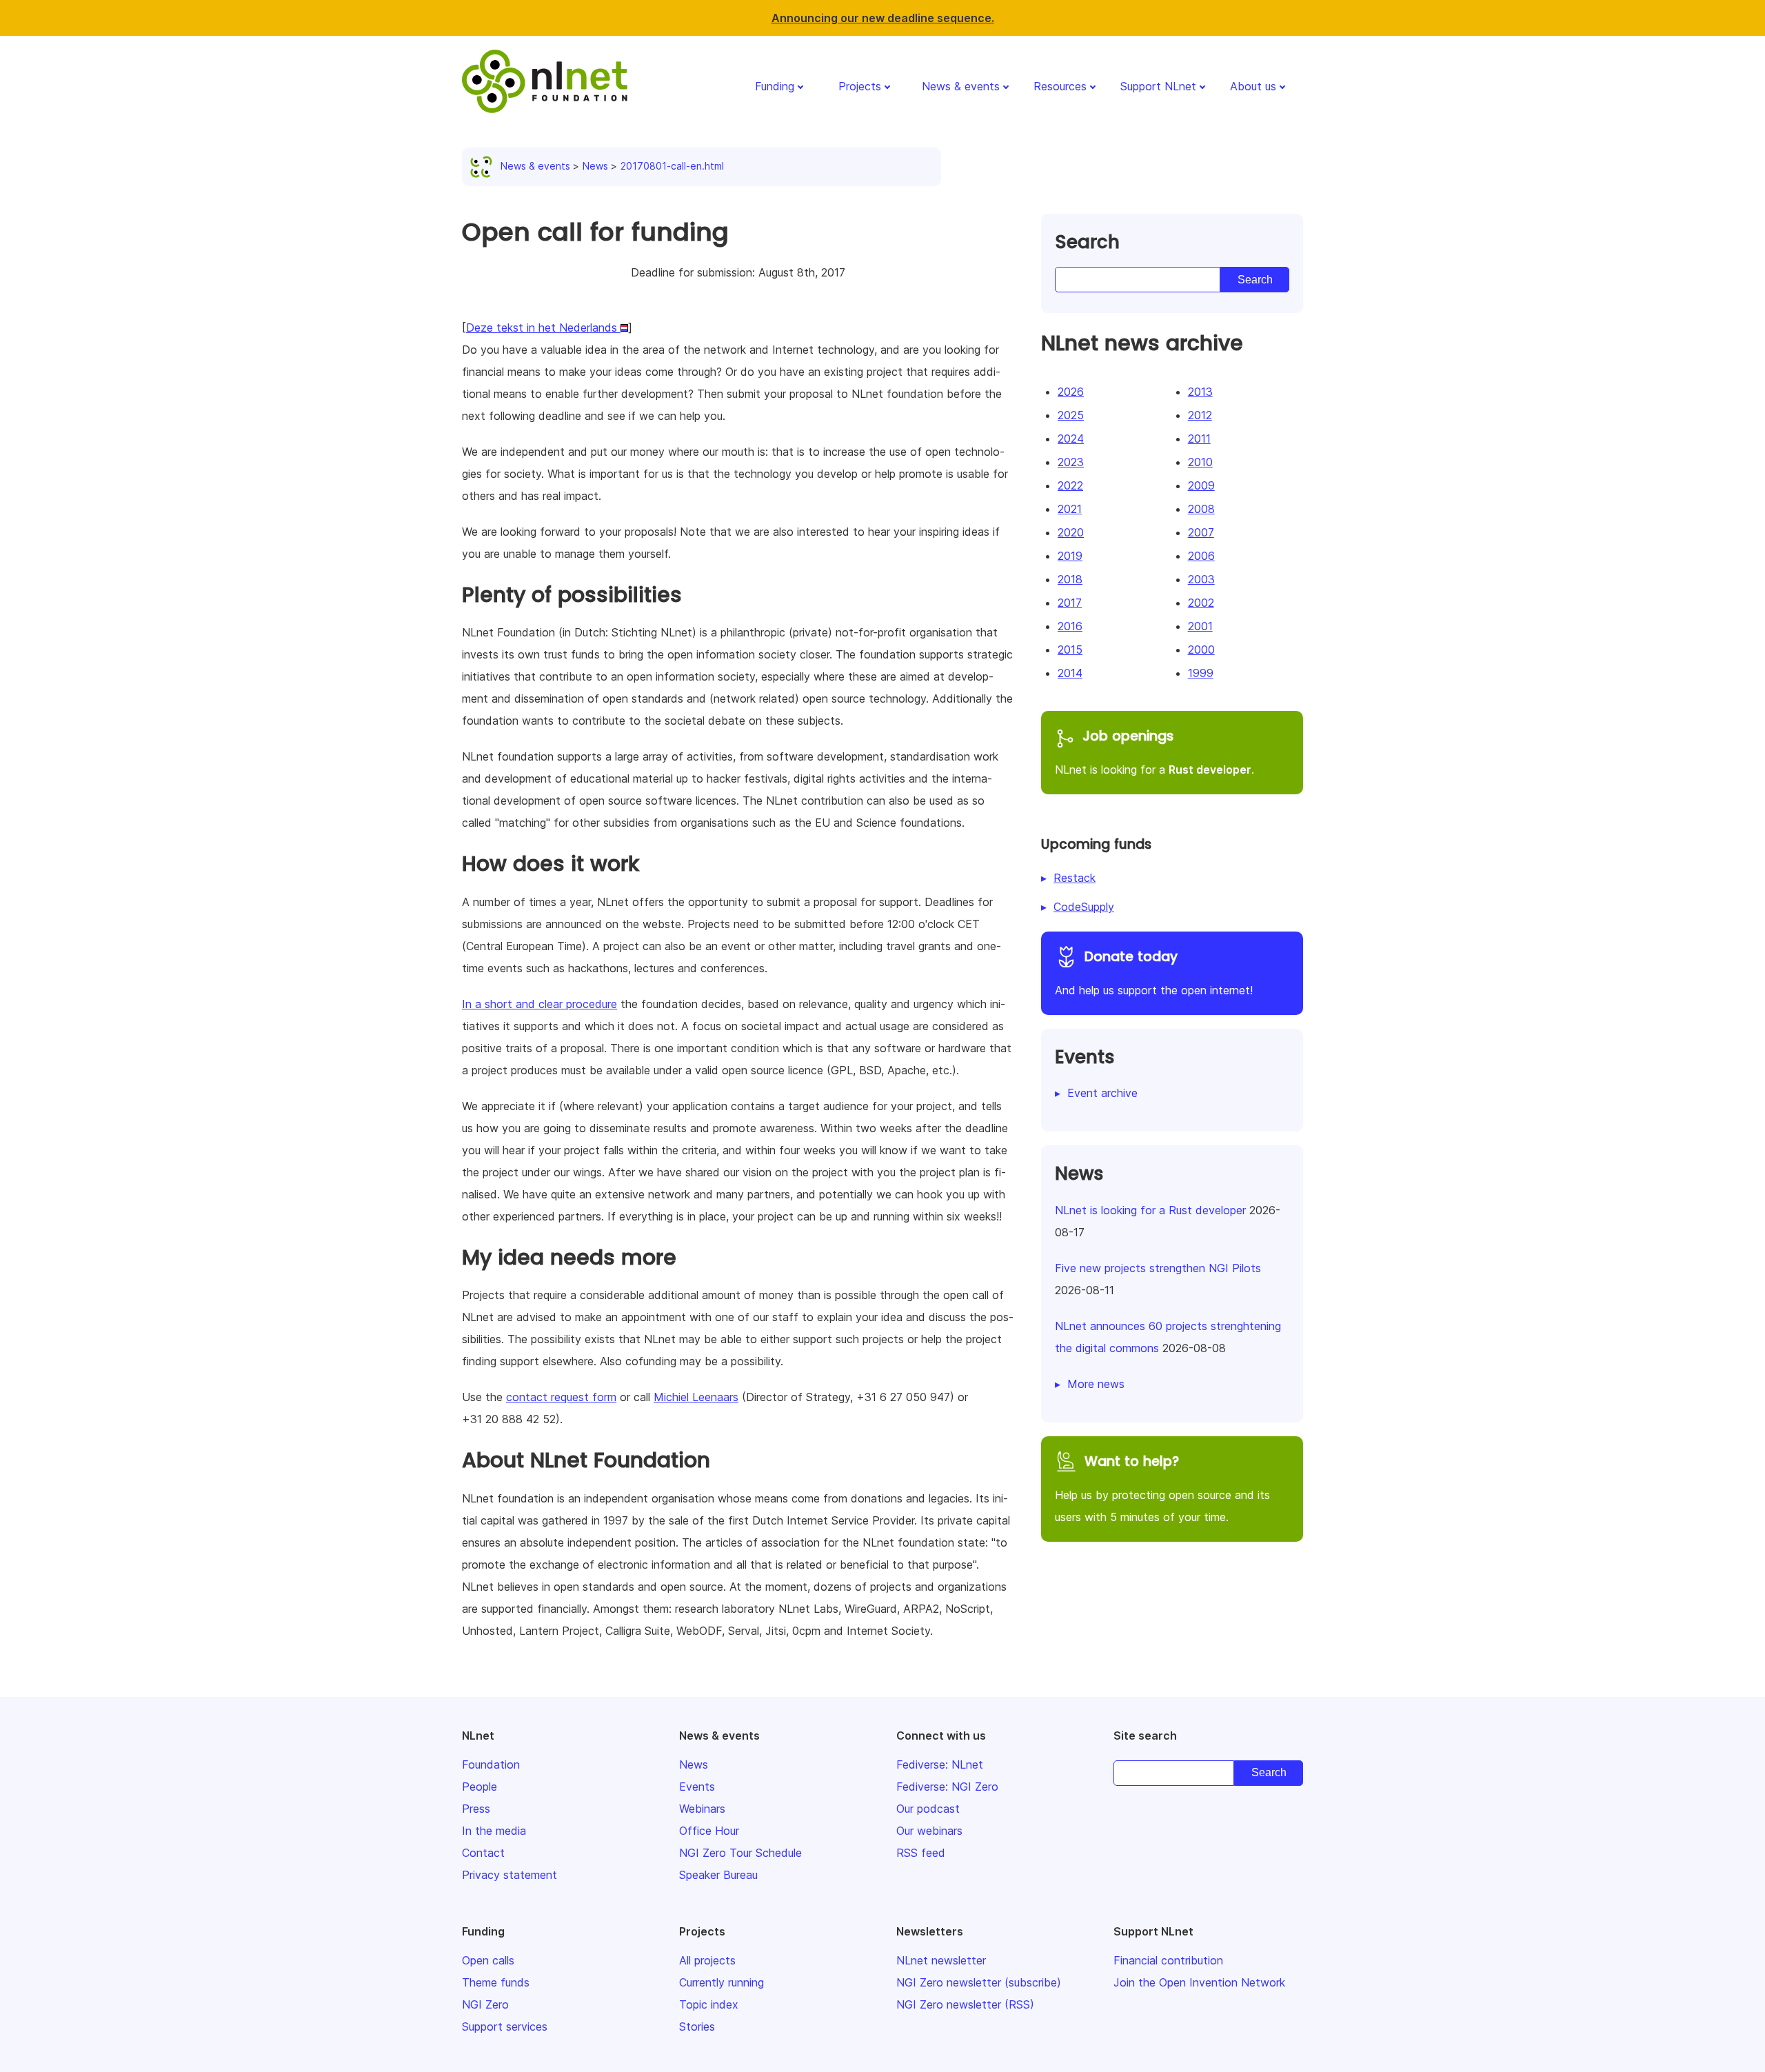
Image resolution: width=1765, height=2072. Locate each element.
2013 (1200, 392)
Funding (775, 86)
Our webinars (929, 1831)
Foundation (491, 1764)
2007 (1201, 532)
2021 (1070, 509)
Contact (483, 1853)
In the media (494, 1831)
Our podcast (928, 1809)
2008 (1201, 509)
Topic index (709, 2004)
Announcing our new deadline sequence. (883, 18)
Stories (697, 2026)
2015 (1070, 650)
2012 (1200, 415)
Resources (1060, 86)
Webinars (702, 1809)
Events (697, 1787)
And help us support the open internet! (1154, 972)
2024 (1071, 439)
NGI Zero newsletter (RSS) (965, 2004)
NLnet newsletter (941, 1960)
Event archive (1102, 1093)
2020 (1071, 532)
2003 (1201, 579)
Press (476, 1809)
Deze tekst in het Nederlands (543, 328)
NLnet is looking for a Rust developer (1150, 1210)
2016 (1070, 626)
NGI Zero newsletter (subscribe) (979, 1982)
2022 (1070, 485)
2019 (1070, 556)
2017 (1070, 603)
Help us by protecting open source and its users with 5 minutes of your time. (1162, 1488)
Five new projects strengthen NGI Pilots (1158, 1268)
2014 (1070, 673)
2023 (1071, 462)
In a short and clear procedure (539, 1004)
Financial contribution (1168, 1960)
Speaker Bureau (718, 1875)
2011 (1199, 439)
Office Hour (709, 1831)
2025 (1071, 415)
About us (1253, 86)
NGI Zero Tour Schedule (740, 1853)
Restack (1075, 878)
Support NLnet (1158, 86)
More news (1096, 1384)
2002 (1201, 603)
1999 (1201, 673)
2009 (1201, 485)
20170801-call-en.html (672, 166)
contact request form (561, 1397)
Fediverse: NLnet (940, 1764)
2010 (1200, 462)
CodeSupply (1084, 907)
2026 (1071, 392)
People (480, 1787)
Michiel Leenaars (696, 1397)
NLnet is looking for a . (1154, 752)
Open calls (488, 1960)
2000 (1201, 650)
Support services (505, 2026)
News (595, 166)
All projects (707, 1960)
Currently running (722, 1982)
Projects (860, 86)
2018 (1070, 579)
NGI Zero (485, 2004)
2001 (1200, 626)
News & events (961, 86)
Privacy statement (510, 1875)
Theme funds (496, 1982)
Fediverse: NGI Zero (947, 1787)
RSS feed (921, 1853)
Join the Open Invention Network (1199, 1982)
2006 (1201, 556)
